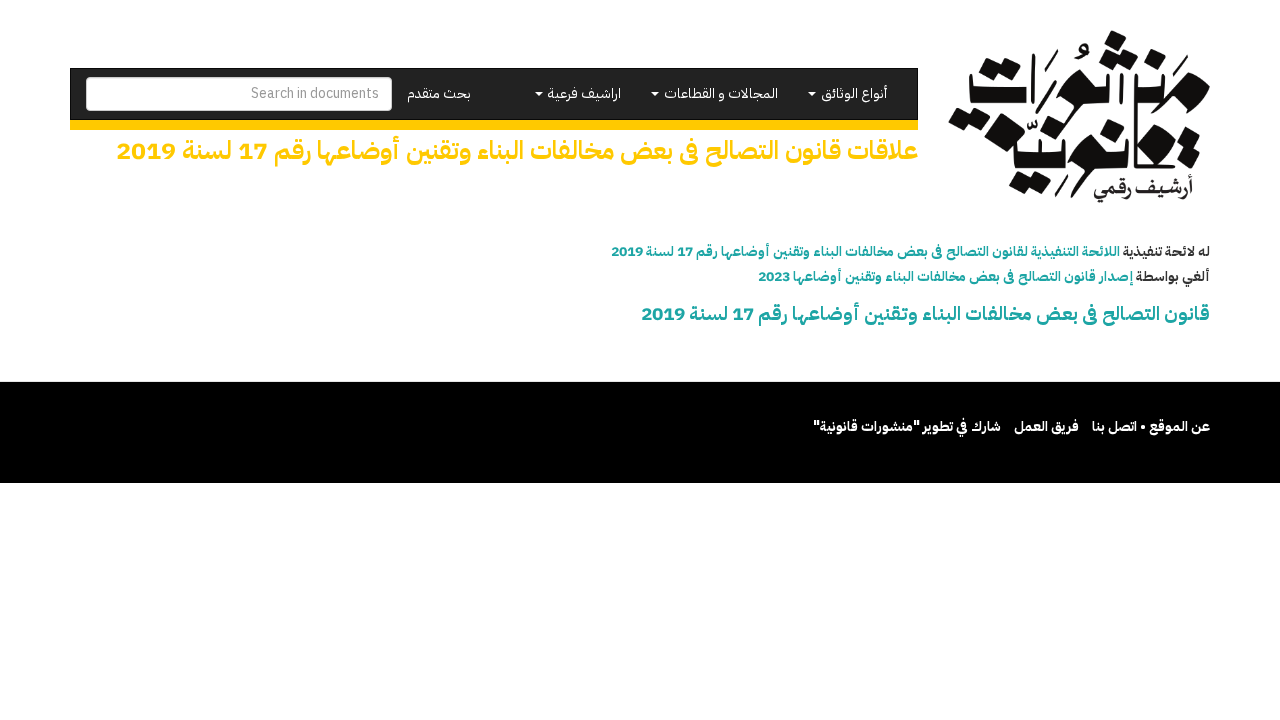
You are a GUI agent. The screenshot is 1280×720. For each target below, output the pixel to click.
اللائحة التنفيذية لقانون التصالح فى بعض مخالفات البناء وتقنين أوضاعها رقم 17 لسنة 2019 (865, 251)
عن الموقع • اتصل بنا (1151, 426)
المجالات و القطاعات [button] (719, 93)
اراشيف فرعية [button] (583, 93)
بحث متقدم (439, 93)
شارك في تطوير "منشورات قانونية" (907, 426)
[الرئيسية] (1079, 116)
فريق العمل (1046, 426)
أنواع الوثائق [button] (852, 93)
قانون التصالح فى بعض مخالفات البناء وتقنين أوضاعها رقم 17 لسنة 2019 (925, 313)
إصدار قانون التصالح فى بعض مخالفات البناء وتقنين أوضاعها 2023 (945, 276)
